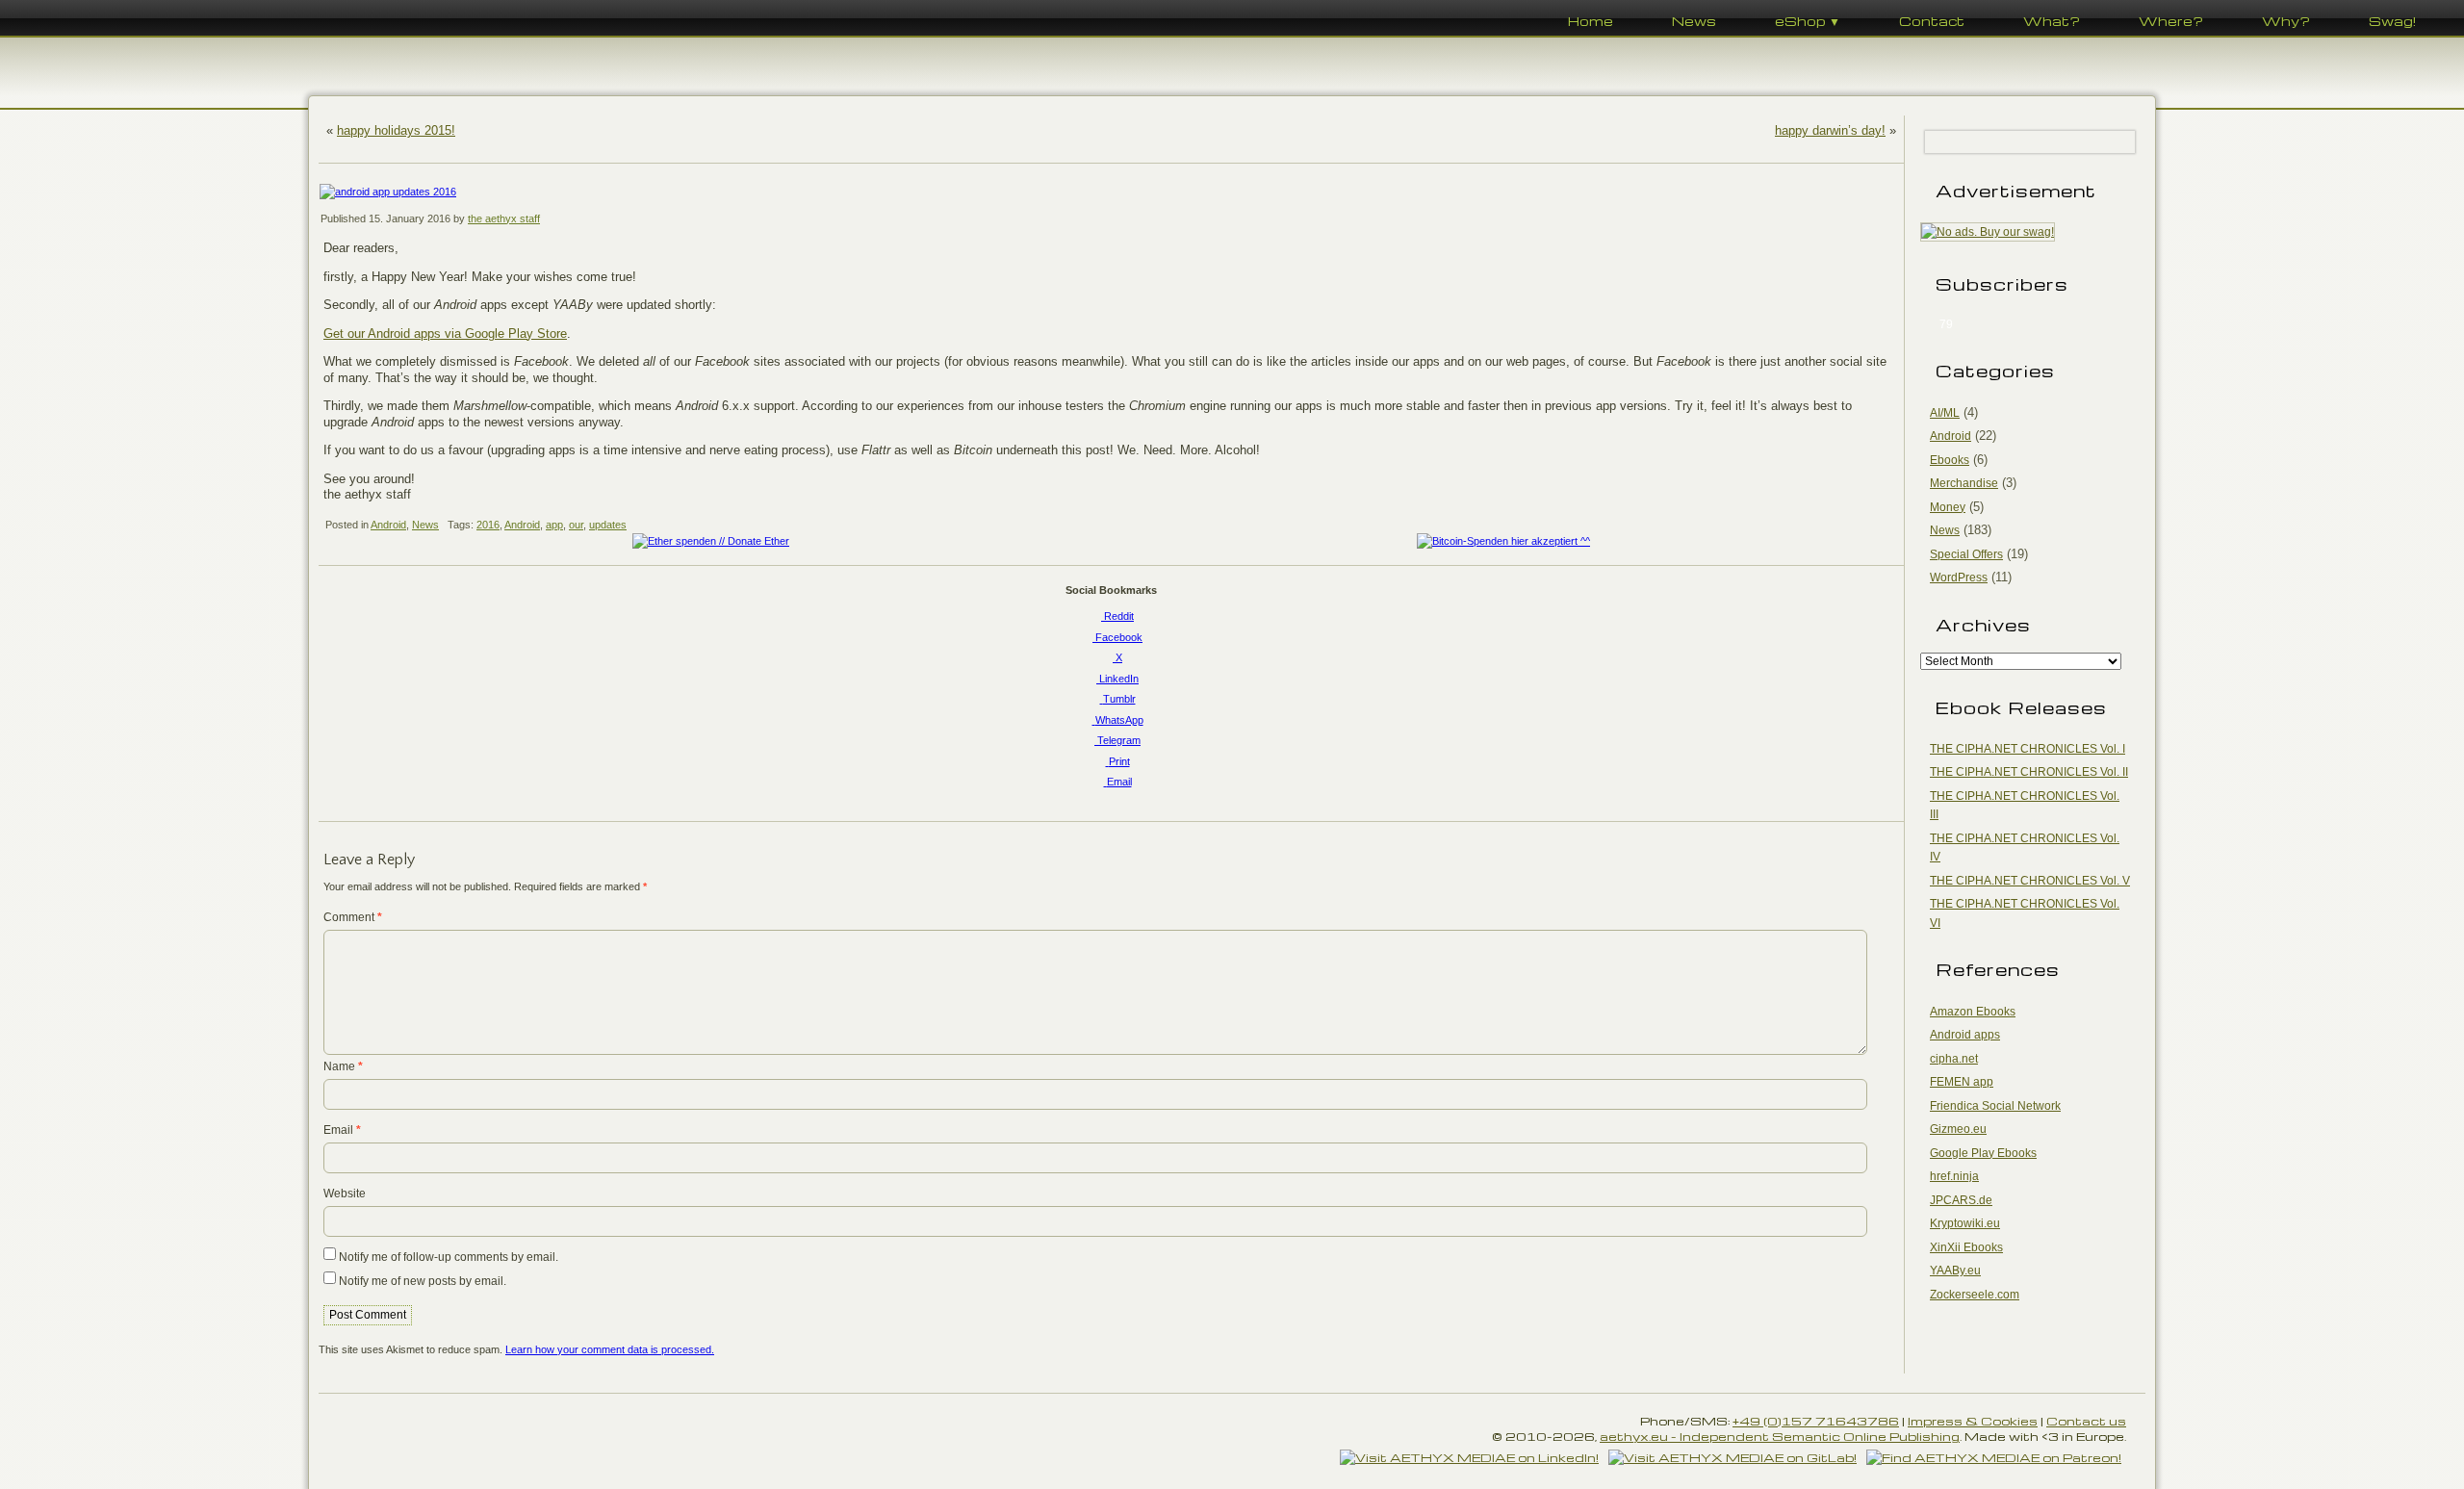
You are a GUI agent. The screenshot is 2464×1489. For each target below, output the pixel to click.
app (554, 525)
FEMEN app (1962, 1082)
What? (2052, 21)
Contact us (2086, 1421)
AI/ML (1945, 413)
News (1694, 21)
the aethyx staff (504, 218)
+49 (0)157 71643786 (1816, 1421)
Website (345, 1194)
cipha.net (1954, 1059)
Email (342, 1130)
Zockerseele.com (1975, 1295)
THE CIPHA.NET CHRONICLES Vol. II (2029, 772)
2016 (488, 525)
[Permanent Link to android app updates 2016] (1111, 192)
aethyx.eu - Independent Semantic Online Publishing (1780, 1436)
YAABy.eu (1955, 1271)
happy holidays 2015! (396, 130)
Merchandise (1964, 483)
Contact (1932, 21)
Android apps (1965, 1035)
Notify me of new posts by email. (423, 1281)
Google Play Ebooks (1983, 1153)
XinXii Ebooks (1966, 1247)
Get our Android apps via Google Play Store (445, 334)
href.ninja (1954, 1176)
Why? (2286, 21)
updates (608, 525)
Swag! (2392, 21)
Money (1948, 507)
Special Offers (1966, 554)
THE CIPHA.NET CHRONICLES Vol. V (2030, 881)
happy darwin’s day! (1830, 130)
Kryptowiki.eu (1965, 1223)
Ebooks (1950, 460)
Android (388, 525)
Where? (2171, 21)
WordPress (1959, 578)
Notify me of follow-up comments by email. (449, 1257)
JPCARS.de (1961, 1200)
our (576, 525)
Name (343, 1066)
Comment (353, 917)
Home (1591, 21)
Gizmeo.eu (1958, 1129)
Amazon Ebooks (1973, 1012)
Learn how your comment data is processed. (610, 1349)
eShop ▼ (1808, 21)
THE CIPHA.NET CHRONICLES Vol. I (2028, 749)
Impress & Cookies (1973, 1421)
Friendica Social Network (1995, 1106)
